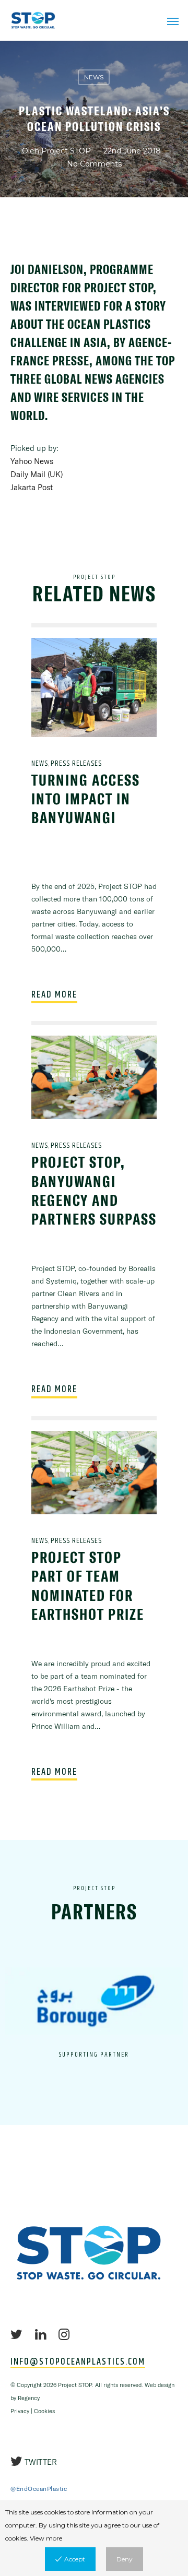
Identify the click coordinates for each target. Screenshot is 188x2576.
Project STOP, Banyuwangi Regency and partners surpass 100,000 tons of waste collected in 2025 (94, 1219)
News (94, 77)
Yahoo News (32, 461)
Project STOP (66, 151)
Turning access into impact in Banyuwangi (86, 799)
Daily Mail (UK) (37, 474)
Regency (28, 2398)
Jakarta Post (32, 487)
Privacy (20, 2411)
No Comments (94, 164)
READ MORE (54, 995)
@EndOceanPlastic (39, 2489)
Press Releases (76, 763)
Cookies (44, 2411)
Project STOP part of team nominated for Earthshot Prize (88, 1586)
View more (46, 2538)
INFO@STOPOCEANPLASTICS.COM (78, 2362)
